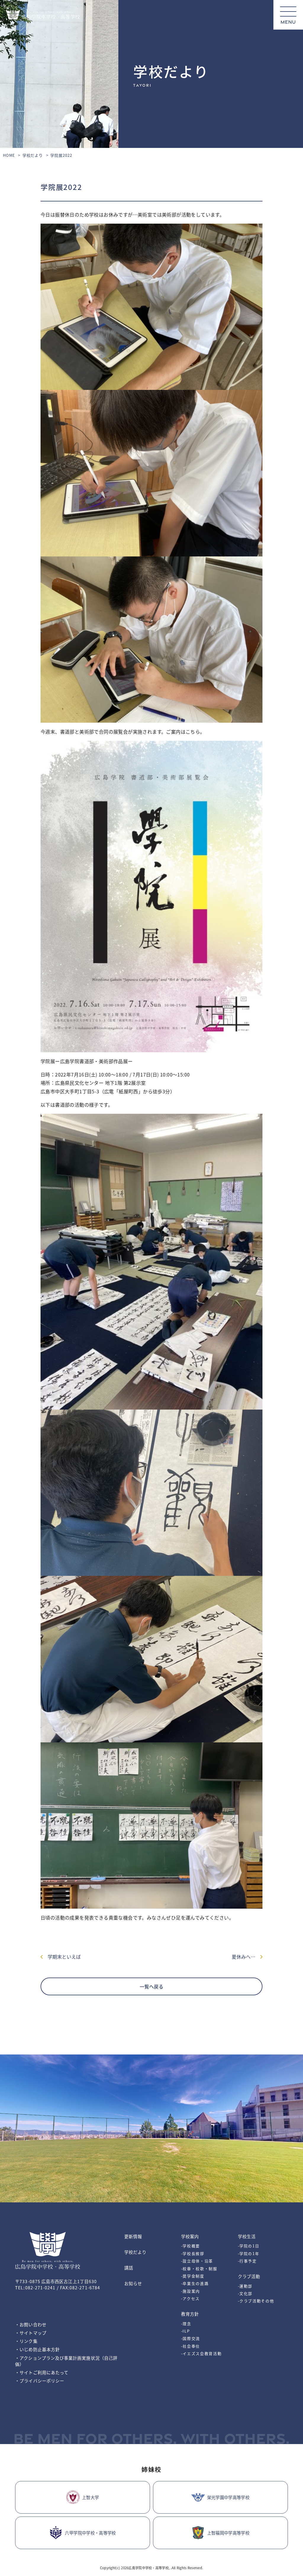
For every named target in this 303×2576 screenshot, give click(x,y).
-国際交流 (191, 2338)
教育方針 (190, 2314)
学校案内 (190, 2236)
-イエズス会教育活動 (202, 2353)
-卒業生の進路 (195, 2283)
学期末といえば (62, 1957)
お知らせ (133, 2283)
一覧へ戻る (151, 1986)
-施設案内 (191, 2291)
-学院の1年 (249, 2253)
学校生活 (247, 2236)
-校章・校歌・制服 (199, 2268)
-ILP (186, 2331)
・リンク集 (26, 2341)
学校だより (33, 155)
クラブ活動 (249, 2276)
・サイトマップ (31, 2333)
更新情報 (133, 2236)
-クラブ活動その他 (256, 2301)
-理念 (186, 2324)
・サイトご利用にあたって (42, 2372)
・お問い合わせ (31, 2324)
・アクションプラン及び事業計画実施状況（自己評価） (66, 2361)
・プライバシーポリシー (40, 2381)
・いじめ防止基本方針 (37, 2349)
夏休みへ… (246, 1957)
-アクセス (190, 2298)
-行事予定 (247, 2261)
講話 (129, 2268)
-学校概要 (191, 2246)
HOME (9, 155)
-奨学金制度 (193, 2276)
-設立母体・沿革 (197, 2261)
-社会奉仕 (191, 2346)
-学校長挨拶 (193, 2253)
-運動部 (245, 2286)
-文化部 (245, 2293)
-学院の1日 (249, 2246)
